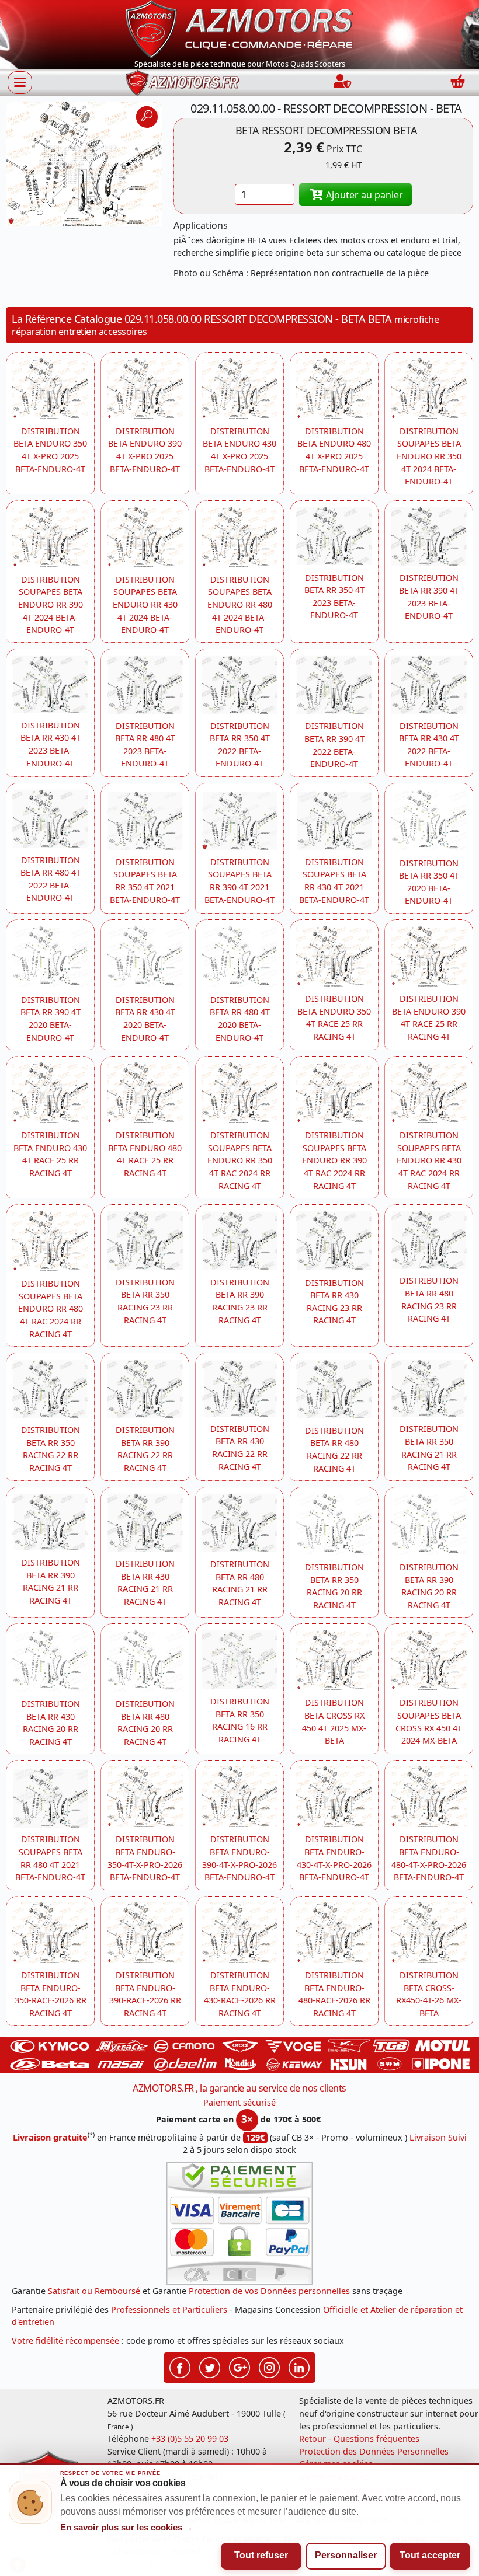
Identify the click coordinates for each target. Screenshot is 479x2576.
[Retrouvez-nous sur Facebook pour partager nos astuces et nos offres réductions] (180, 2366)
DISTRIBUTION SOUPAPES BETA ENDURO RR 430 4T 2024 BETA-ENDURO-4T (145, 604)
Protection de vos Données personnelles (269, 2291)
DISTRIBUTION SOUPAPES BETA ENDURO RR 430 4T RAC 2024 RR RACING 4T (429, 1160)
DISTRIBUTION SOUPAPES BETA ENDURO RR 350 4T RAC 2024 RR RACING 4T (240, 1160)
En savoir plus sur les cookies (127, 2528)
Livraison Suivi (438, 2137)
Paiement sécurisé (239, 2102)
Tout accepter (430, 2555)
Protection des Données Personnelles (374, 2451)
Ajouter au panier (363, 195)
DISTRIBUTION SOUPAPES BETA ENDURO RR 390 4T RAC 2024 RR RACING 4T (334, 1160)
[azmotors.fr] (182, 83)
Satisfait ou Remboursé (94, 2291)
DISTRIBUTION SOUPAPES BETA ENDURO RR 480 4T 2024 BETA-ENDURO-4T (240, 604)
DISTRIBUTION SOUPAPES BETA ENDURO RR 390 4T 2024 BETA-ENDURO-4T (51, 604)
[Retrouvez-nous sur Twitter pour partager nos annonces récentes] (210, 2366)
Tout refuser (261, 2555)
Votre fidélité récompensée (65, 2340)
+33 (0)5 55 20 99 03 (190, 2439)
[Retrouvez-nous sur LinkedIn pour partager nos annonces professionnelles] (299, 2366)
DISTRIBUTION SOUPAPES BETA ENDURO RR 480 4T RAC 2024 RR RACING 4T (51, 1308)
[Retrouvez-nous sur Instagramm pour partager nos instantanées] (269, 2366)
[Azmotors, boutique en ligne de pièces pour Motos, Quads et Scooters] (239, 28)
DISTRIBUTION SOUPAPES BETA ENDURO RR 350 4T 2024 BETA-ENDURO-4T (429, 456)
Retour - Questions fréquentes (359, 2439)
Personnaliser (346, 2555)
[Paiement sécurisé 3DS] (239, 2223)
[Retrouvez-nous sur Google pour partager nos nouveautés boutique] (239, 2366)
